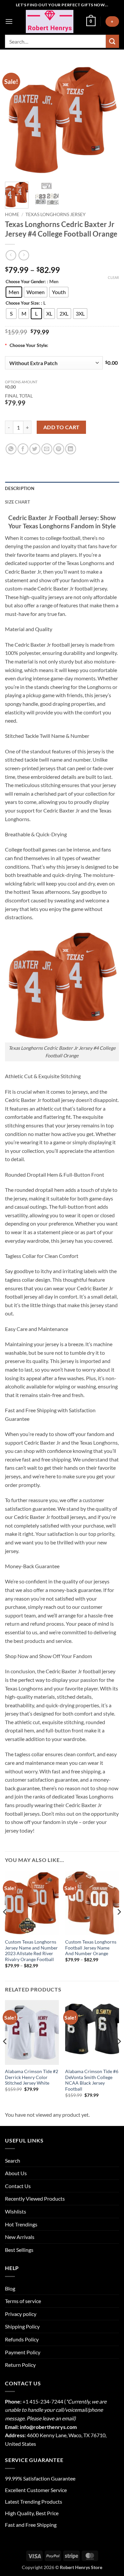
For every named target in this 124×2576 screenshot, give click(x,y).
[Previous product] (24, 255)
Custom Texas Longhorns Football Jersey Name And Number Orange (91, 1948)
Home (12, 214)
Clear (113, 277)
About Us (16, 2173)
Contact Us (18, 2186)
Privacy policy (21, 2314)
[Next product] (11, 255)
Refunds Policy (22, 2339)
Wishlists (16, 2211)
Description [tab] (20, 488)
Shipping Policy (22, 2326)
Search (13, 2160)
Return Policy (20, 2365)
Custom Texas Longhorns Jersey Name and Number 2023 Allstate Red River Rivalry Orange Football (31, 1951)
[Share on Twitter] (35, 449)
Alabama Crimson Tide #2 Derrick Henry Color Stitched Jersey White (32, 2077)
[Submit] (112, 41)
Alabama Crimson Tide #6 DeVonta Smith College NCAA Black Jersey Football (92, 2080)
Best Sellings (19, 2250)
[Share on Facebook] (23, 449)
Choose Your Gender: (26, 282)
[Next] (108, 120)
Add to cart (62, 427)
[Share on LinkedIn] (71, 449)
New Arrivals (20, 2237)
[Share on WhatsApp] (11, 449)
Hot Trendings (21, 2224)
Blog (10, 2288)
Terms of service (23, 2301)
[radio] (14, 292)
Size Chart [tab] (18, 502)
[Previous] (16, 120)
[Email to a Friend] (47, 449)
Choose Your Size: (23, 303)
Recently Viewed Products (35, 2198)
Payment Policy (23, 2352)
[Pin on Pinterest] (59, 449)
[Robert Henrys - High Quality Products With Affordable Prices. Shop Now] (49, 21)
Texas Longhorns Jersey (56, 214)
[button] (9, 21)
